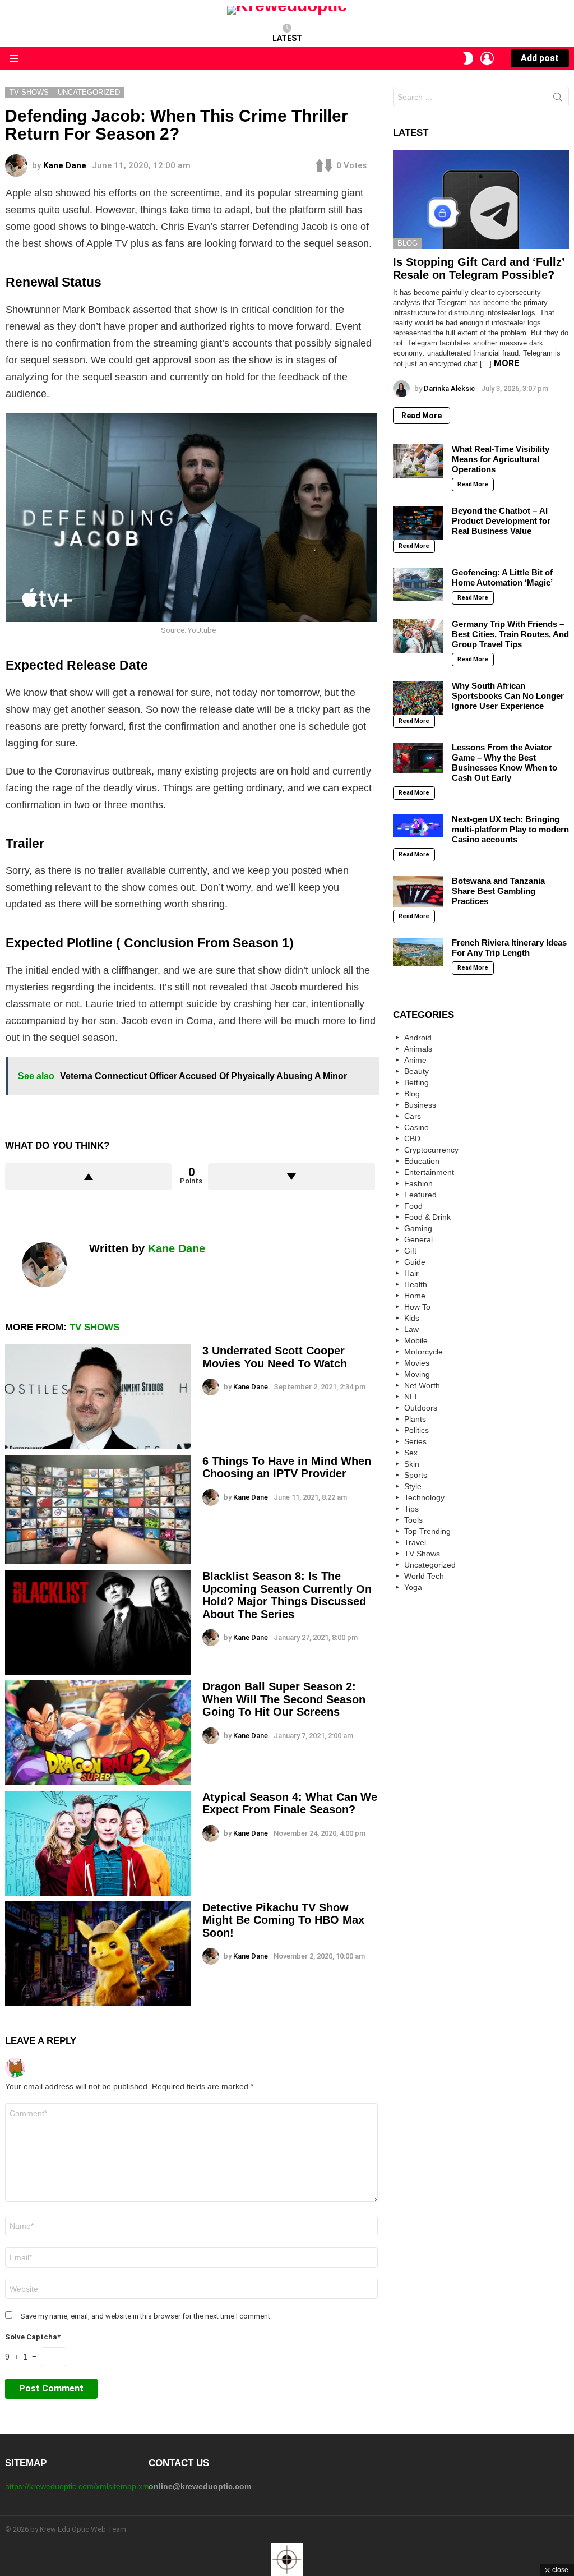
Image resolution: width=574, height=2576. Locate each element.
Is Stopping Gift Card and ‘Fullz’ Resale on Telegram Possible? (479, 268)
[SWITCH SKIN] (468, 58)
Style (413, 1486)
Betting (416, 1082)
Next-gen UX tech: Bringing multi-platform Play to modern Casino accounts (510, 829)
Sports (416, 1475)
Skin (412, 1464)
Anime (415, 1060)
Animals (418, 1049)
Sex (411, 1453)
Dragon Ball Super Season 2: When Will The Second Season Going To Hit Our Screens (284, 1699)
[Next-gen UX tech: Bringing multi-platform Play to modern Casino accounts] (418, 826)
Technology (424, 1497)
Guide (415, 1262)
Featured (420, 1195)
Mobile (416, 1340)
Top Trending (427, 1531)
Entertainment (429, 1172)
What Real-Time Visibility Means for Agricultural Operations (501, 459)
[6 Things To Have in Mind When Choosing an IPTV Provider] (98, 1510)
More (506, 363)
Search (558, 99)
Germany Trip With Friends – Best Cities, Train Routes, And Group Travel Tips (510, 634)
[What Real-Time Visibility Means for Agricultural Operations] (418, 461)
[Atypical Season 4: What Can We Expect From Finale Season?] (98, 1843)
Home (415, 1296)
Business (420, 1105)
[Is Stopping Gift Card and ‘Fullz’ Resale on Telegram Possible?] (481, 199)
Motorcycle (423, 1352)
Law (411, 1329)
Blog (408, 243)
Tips (411, 1509)
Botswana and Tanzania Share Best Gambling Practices (498, 891)
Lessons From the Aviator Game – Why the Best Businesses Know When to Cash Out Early (504, 762)
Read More (422, 416)
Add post (540, 58)
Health (416, 1284)
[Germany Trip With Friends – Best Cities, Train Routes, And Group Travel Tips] (418, 636)
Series (415, 1441)
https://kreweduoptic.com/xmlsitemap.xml (78, 2486)
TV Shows (94, 1327)
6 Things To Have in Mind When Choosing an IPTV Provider (287, 1467)
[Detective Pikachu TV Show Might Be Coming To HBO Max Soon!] (98, 1954)
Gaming (418, 1228)
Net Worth (422, 1385)
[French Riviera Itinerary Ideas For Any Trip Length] (418, 952)
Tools (413, 1520)
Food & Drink (427, 1217)
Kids (412, 1318)
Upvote (88, 1177)
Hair (411, 1273)
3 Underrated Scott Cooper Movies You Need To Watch (275, 1357)
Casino (416, 1127)
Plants (415, 1419)
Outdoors (421, 1408)
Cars (413, 1116)
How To (417, 1307)
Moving (417, 1374)
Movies (417, 1363)
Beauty (416, 1071)
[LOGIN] (487, 58)
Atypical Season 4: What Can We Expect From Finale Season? (290, 1803)
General (418, 1239)
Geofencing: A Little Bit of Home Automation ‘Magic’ (502, 577)
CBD (412, 1139)
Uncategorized (430, 1565)
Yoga (413, 1587)
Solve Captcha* (33, 2337)
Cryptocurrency (431, 1150)
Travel (415, 1542)
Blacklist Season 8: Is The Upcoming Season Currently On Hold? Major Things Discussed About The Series (287, 1595)
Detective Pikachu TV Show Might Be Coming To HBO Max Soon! (283, 1920)
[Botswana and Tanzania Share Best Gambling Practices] (418, 892)
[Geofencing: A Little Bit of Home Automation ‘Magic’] (418, 584)
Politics (416, 1430)
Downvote (291, 1177)
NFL (412, 1397)
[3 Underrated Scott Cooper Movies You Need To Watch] (98, 1397)
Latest (287, 38)
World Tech (424, 1576)
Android (418, 1038)
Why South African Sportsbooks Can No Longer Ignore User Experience (508, 696)
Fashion (418, 1183)
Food (413, 1206)
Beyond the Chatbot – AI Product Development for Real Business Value (501, 521)
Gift (410, 1251)
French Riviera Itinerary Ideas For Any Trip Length (509, 948)
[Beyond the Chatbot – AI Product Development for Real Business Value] (418, 523)
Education (422, 1161)
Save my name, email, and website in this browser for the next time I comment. (146, 2316)
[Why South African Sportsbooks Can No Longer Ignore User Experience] (418, 698)
